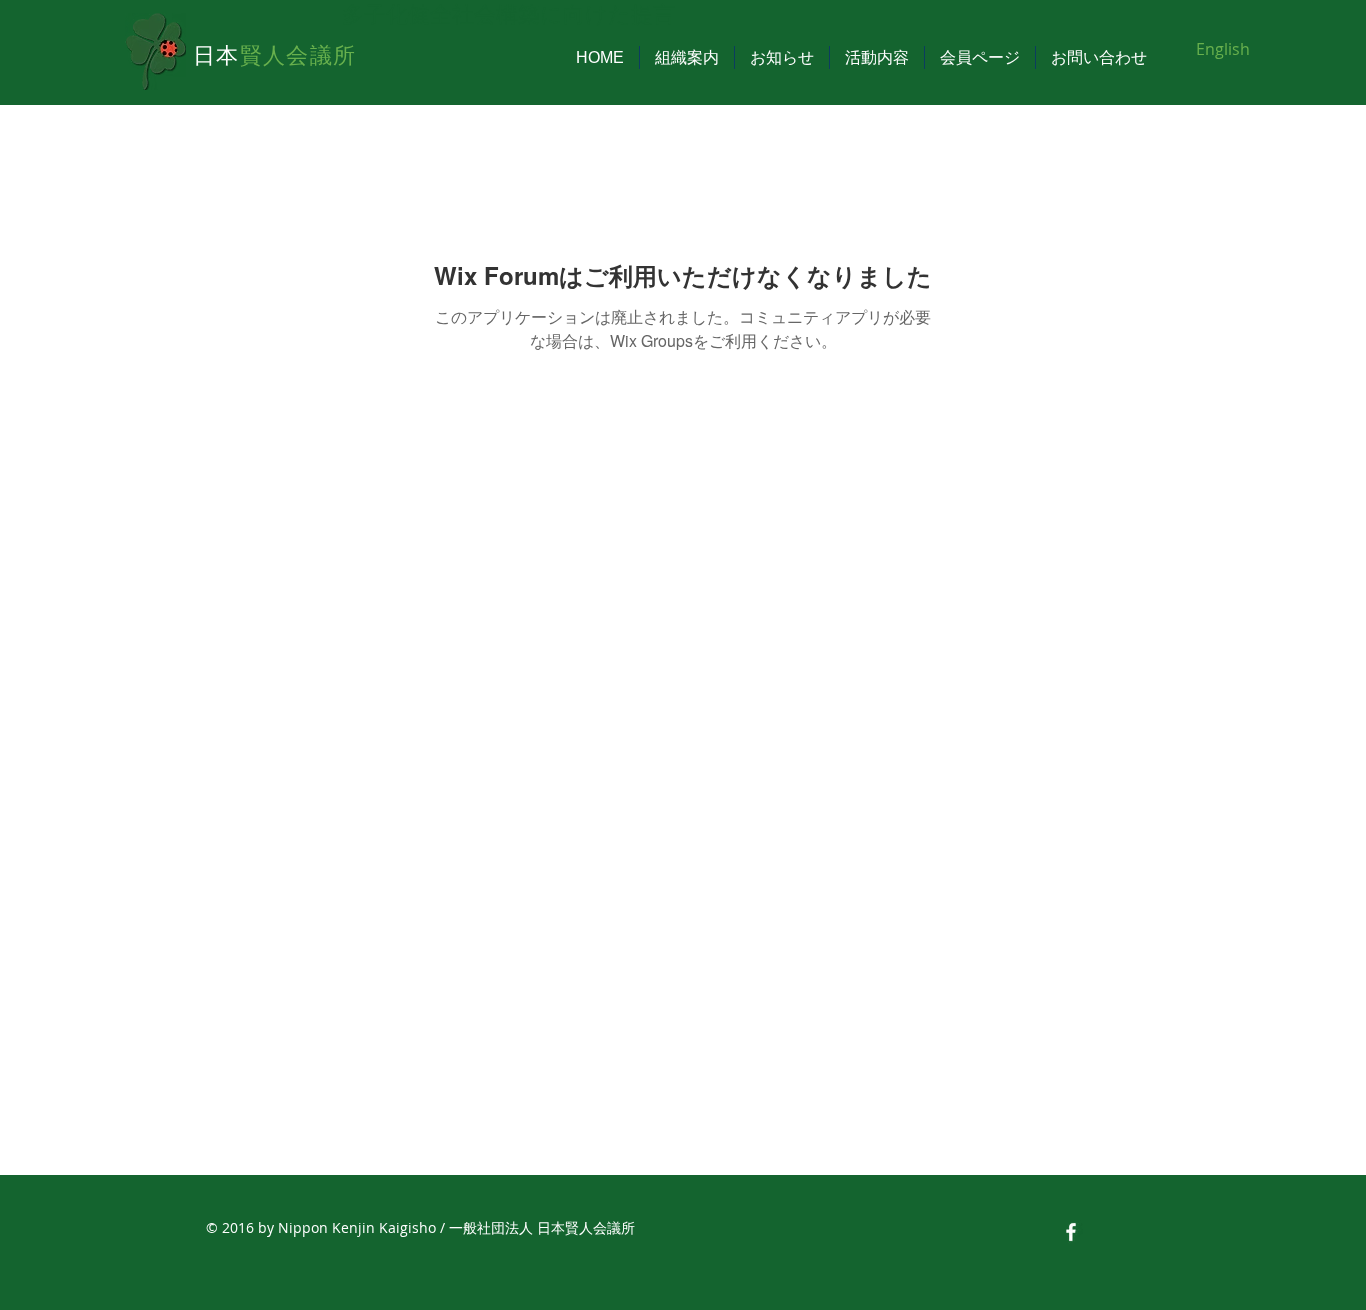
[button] (687, 57)
